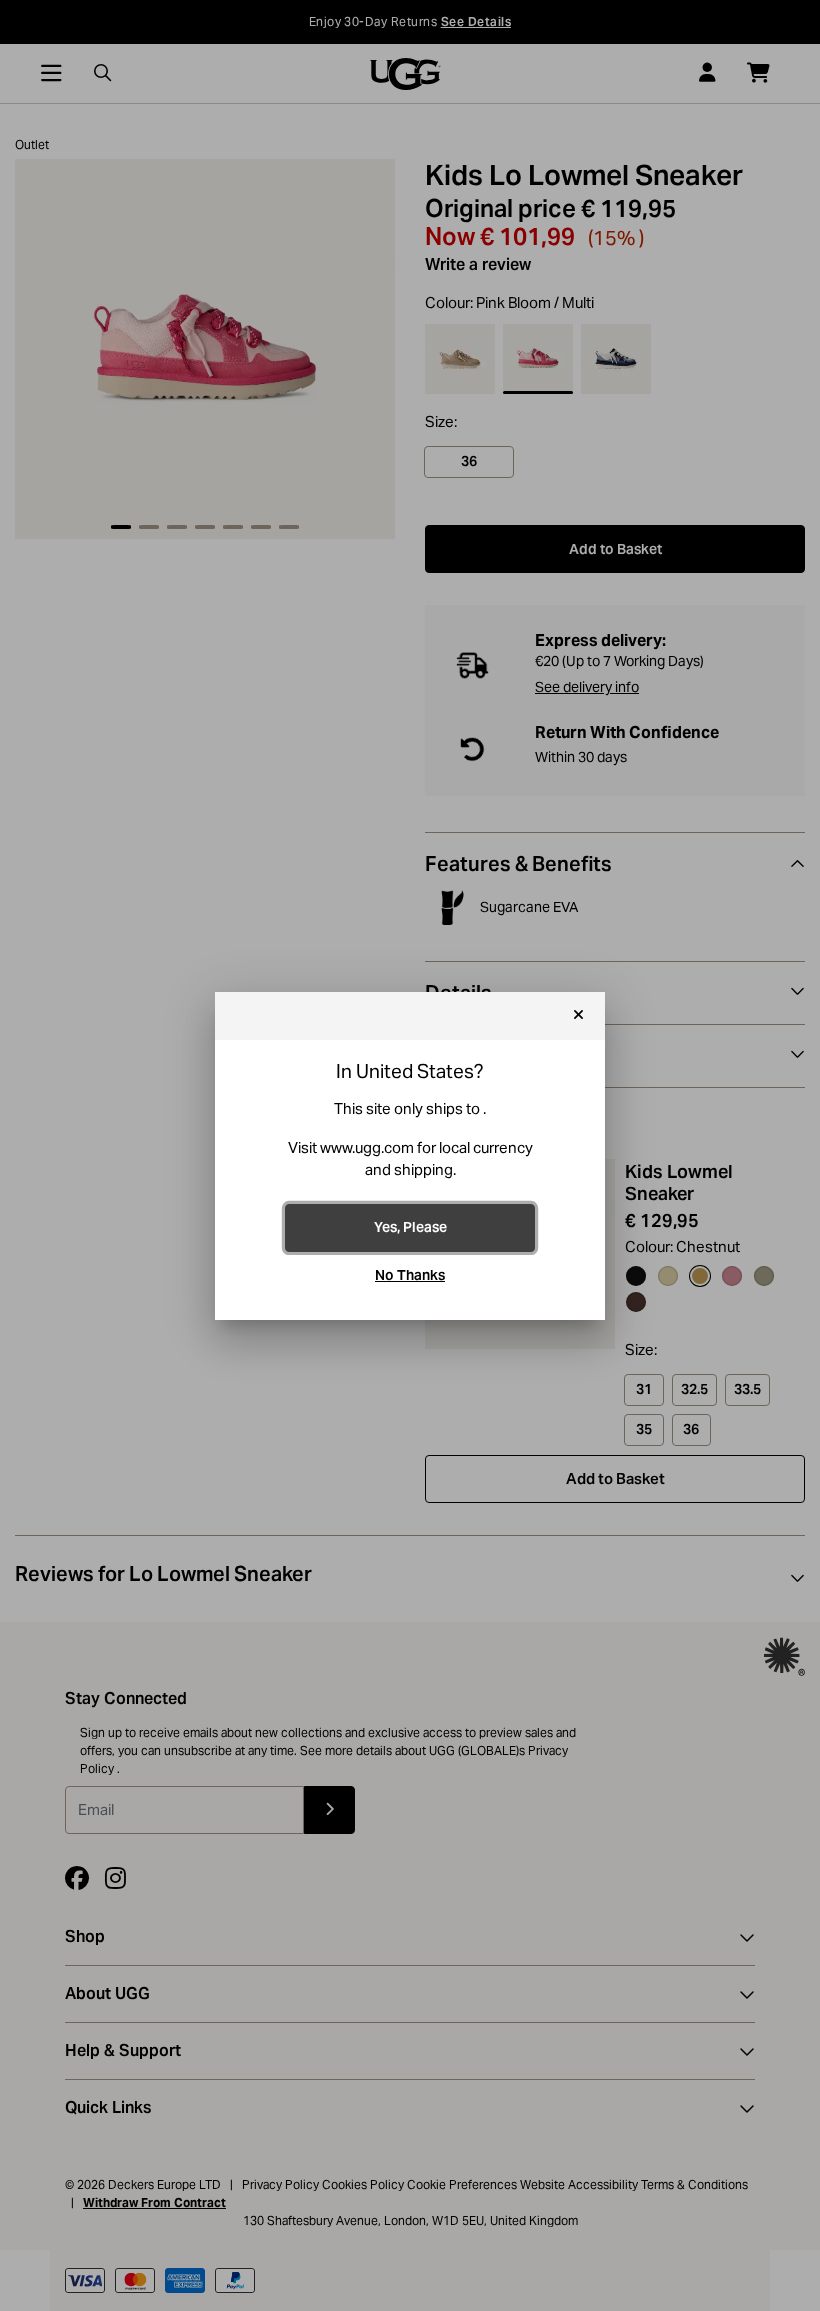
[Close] (578, 1016)
